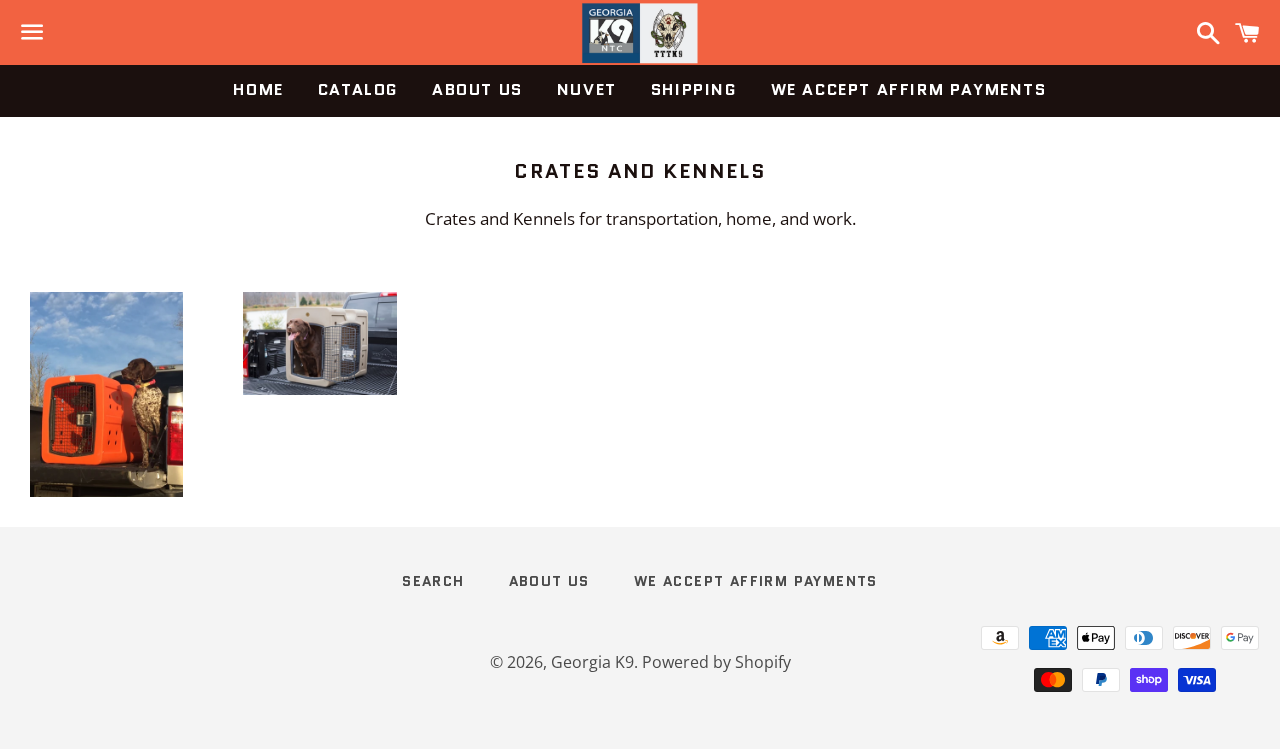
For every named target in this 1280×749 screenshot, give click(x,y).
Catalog (358, 89)
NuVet (587, 89)
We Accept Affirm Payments (909, 89)
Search (433, 581)
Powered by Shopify (716, 662)
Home (258, 89)
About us (477, 89)
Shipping (694, 89)
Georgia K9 (592, 662)
